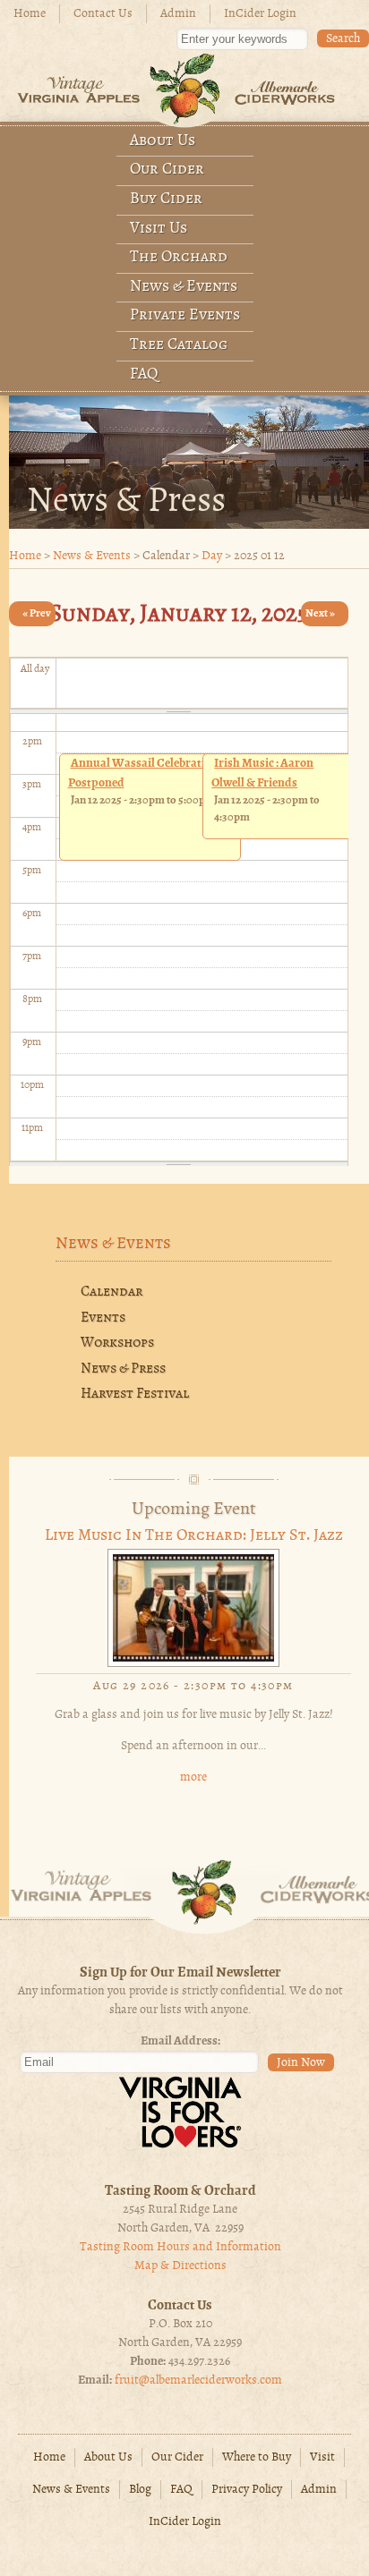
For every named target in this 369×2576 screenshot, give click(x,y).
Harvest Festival (135, 1394)
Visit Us (159, 229)
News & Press (123, 1369)
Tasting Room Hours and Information (180, 2247)
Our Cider (167, 170)
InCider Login (260, 14)
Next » (320, 613)
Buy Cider (166, 199)
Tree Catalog (179, 345)
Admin (178, 14)
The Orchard (179, 257)
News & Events (184, 287)
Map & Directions (180, 2266)
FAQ (144, 374)
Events (103, 1318)
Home (30, 14)
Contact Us (103, 14)
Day (212, 556)
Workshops (117, 1343)
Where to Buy (257, 2457)
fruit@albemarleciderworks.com (198, 2380)
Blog (140, 2490)
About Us (163, 141)
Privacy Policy (247, 2490)
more (193, 1777)
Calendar (112, 1292)
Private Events (185, 315)
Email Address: (180, 2041)
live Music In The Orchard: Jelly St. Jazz (194, 1536)
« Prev (37, 613)
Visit (322, 2457)
